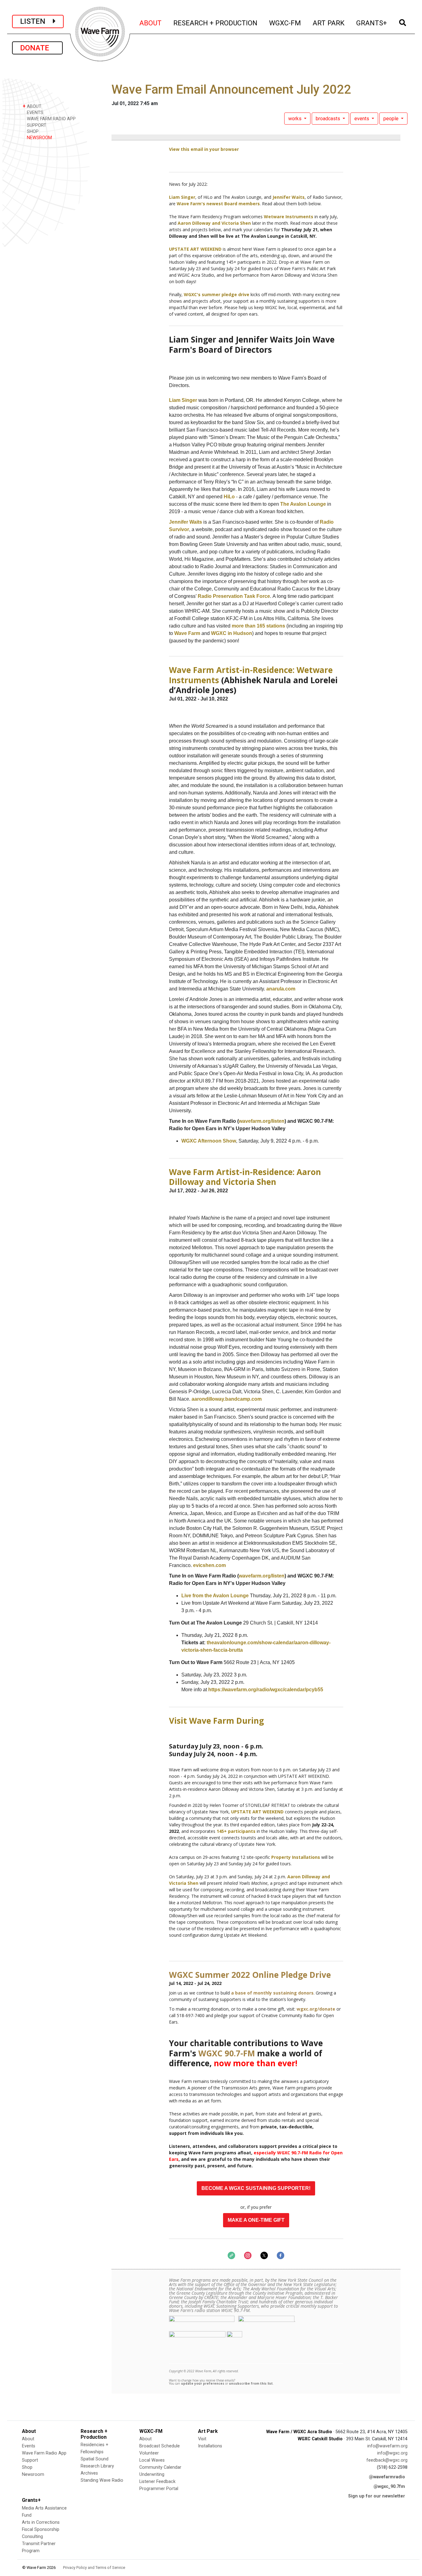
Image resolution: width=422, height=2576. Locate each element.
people (392, 119)
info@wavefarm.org (387, 2446)
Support (30, 2460)
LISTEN (36, 21)
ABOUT (151, 23)
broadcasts (329, 119)
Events (29, 2446)
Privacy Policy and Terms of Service (94, 2567)
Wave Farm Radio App (44, 2453)
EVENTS (34, 113)
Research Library (97, 2466)
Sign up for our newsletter (377, 2496)
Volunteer (149, 2453)
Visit (202, 2439)
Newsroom (33, 2474)
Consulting (32, 2537)
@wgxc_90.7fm (389, 2487)
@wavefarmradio (387, 2477)
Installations (210, 2446)
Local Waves (152, 2460)
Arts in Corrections (41, 2522)
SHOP (32, 132)
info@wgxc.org (392, 2453)
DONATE (37, 48)
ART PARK (329, 23)
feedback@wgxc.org (387, 2460)
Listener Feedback (157, 2482)
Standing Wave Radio (102, 2480)
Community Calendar (160, 2467)
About (28, 2439)
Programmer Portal (159, 2489)
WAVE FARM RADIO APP (51, 119)
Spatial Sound (95, 2459)
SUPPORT (36, 125)
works (295, 119)
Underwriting (152, 2474)
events (362, 119)
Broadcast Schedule (160, 2446)
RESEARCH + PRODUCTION (216, 23)
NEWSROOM (39, 138)
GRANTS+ (372, 23)
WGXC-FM (285, 23)
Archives (89, 2473)
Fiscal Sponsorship (41, 2529)
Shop (27, 2467)
